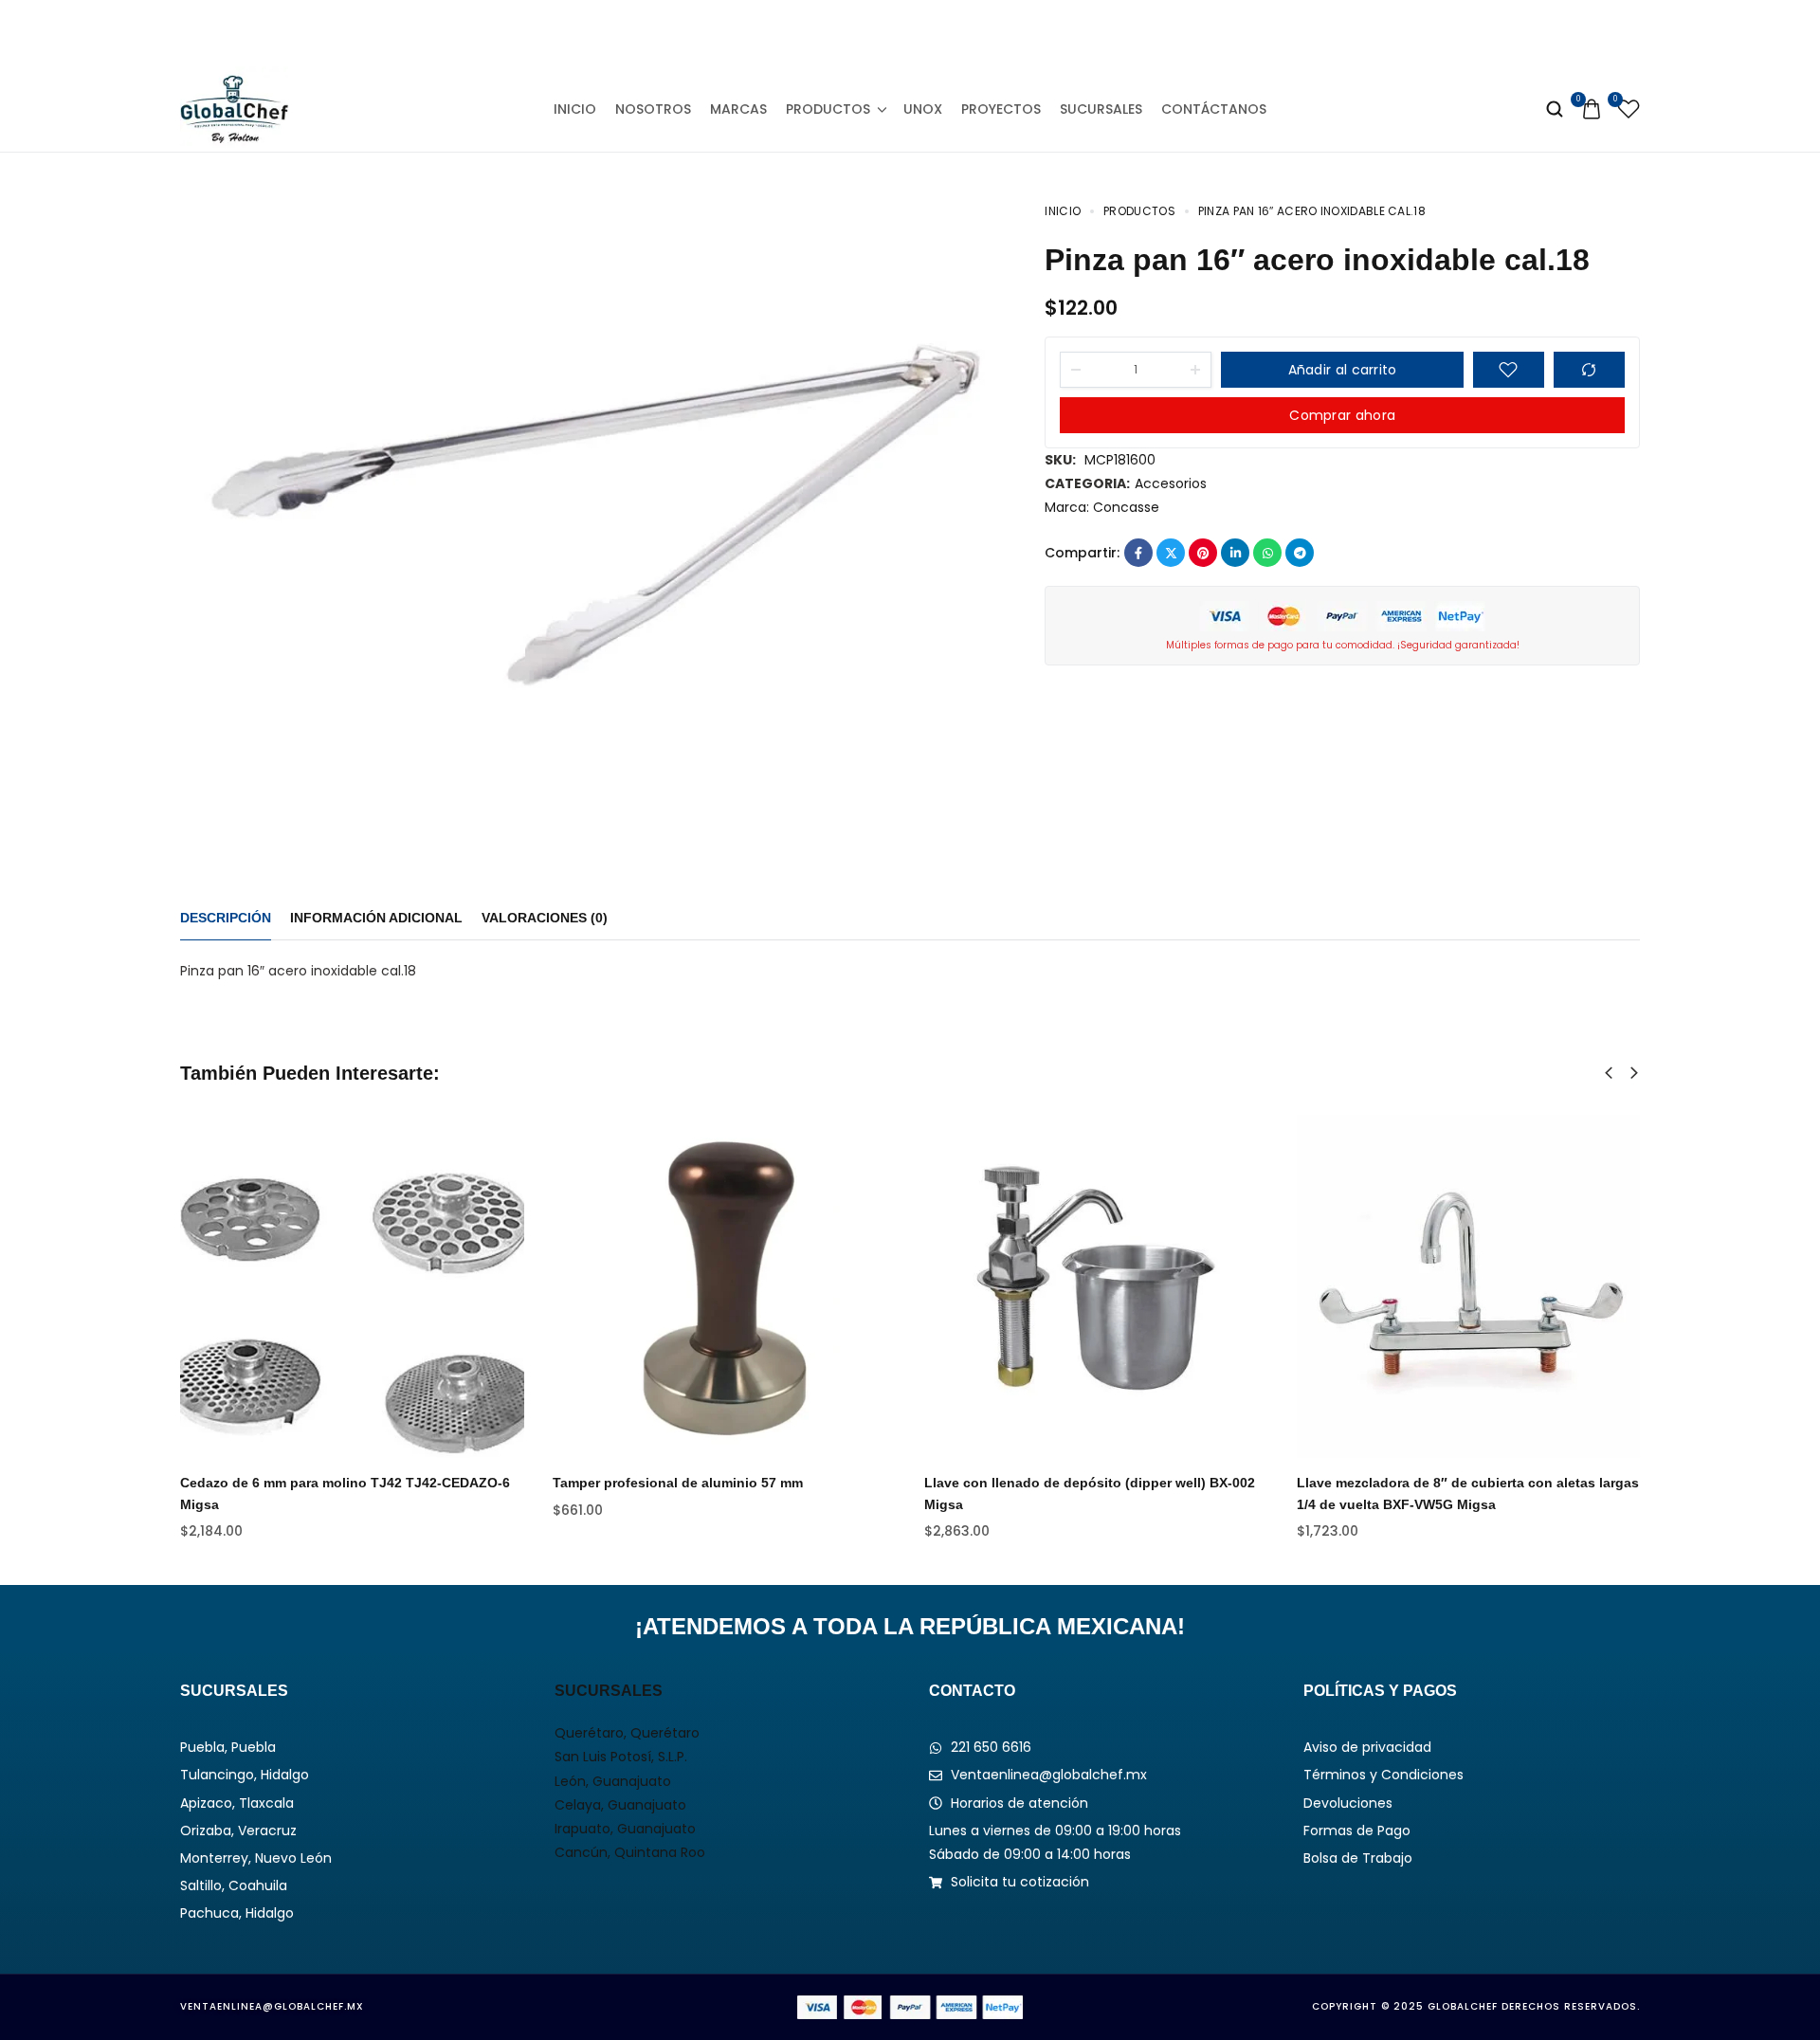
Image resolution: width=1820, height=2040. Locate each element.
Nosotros (653, 109)
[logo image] (235, 108)
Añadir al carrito (1343, 370)
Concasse (1126, 507)
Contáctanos (1214, 109)
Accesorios (1171, 483)
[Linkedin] (910, 33)
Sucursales (1101, 109)
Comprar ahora (1342, 415)
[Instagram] (867, 33)
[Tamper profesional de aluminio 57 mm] (725, 1287)
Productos (828, 109)
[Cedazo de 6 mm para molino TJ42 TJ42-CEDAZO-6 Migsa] (352, 1287)
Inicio (575, 109)
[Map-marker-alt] (996, 33)
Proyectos (1001, 109)
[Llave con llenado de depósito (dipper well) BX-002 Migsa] (1096, 1287)
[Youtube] (954, 33)
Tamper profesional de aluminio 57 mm (678, 1483)
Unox (923, 109)
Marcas (738, 109)
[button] (1609, 1073)
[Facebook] (824, 33)
